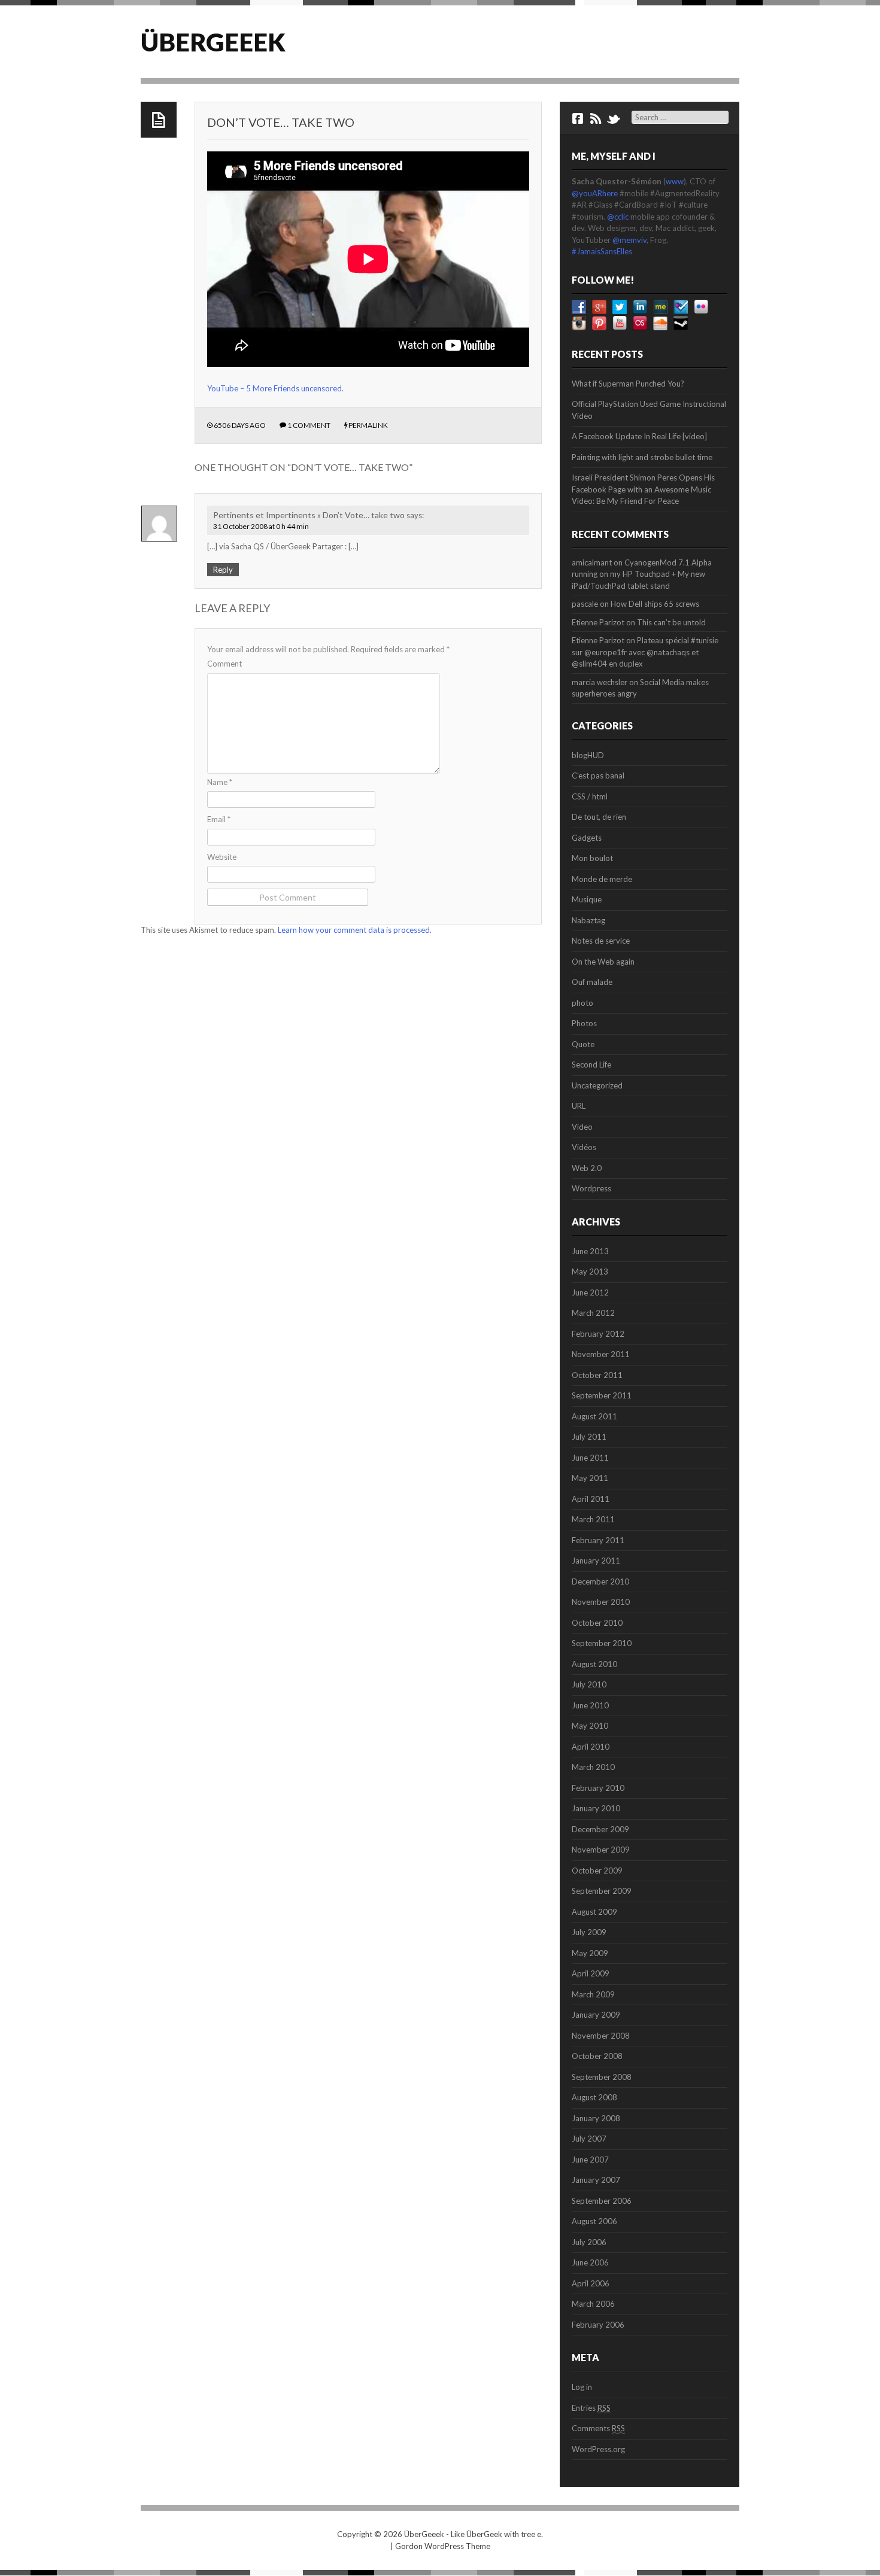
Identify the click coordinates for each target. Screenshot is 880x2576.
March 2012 (593, 1313)
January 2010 (596, 1808)
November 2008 (601, 2036)
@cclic (618, 217)
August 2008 (594, 2097)
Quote (583, 1044)
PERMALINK (368, 425)
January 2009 (596, 2015)
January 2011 (596, 1561)
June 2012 (590, 1292)
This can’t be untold (671, 622)
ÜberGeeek (213, 42)
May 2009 (590, 1953)
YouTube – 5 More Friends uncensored (274, 388)
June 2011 (590, 1458)
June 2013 (590, 1251)
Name (220, 782)
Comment (224, 664)
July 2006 (589, 2242)
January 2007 (596, 2180)
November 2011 (601, 1354)
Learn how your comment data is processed (354, 930)
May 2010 (590, 1726)
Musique (587, 899)
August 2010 (594, 1664)
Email (219, 819)
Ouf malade (592, 982)
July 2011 (589, 1437)
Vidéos (584, 1147)
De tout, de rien (599, 817)
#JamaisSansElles (602, 251)
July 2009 (589, 1932)
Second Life (591, 1065)
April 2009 (591, 1973)
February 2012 (598, 1334)
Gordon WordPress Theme (443, 2546)
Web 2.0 (587, 1168)
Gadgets (587, 838)
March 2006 (593, 2304)
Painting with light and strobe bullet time (642, 457)
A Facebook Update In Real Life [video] (639, 436)
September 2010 (602, 1643)
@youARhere (595, 193)
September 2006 (602, 2201)
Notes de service (601, 941)
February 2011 (598, 1540)
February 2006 (598, 2325)
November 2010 (601, 1602)
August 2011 (594, 1416)
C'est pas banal (598, 775)
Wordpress (591, 1188)
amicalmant (592, 562)
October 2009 (597, 1871)
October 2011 (597, 1375)
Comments (598, 2428)
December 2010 (600, 1582)
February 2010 (598, 1788)
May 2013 (590, 1272)
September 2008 (602, 2077)
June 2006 (590, 2262)
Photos (584, 1023)
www (675, 181)
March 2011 (593, 1519)
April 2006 (591, 2283)
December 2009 (600, 1829)
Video (582, 1127)
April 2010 (591, 1747)
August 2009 (594, 1912)
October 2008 (597, 2056)
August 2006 (594, 2221)
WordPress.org (598, 2449)
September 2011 (602, 1395)
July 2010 (589, 1684)
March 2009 (593, 1994)
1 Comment (309, 425)
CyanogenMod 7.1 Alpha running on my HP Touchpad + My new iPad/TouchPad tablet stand (642, 574)
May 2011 (590, 1478)
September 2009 (602, 1891)
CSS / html (590, 796)
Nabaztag (588, 920)
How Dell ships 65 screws (655, 604)
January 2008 (596, 2118)
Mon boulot (592, 858)
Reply (223, 570)
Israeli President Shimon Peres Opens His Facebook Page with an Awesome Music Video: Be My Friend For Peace (643, 489)
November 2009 (601, 1850)
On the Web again (603, 962)
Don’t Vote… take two (281, 122)
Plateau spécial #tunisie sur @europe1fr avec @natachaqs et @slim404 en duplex (645, 652)
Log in (582, 2387)
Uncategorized (597, 1085)
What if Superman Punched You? (628, 384)
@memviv (629, 240)
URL (579, 1106)
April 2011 (591, 1499)
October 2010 (597, 1623)
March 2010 (593, 1767)
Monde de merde (602, 879)
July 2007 (589, 2139)
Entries (591, 2408)
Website (222, 857)
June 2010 (590, 1705)
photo (582, 1003)
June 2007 (590, 2160)
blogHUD (588, 755)
